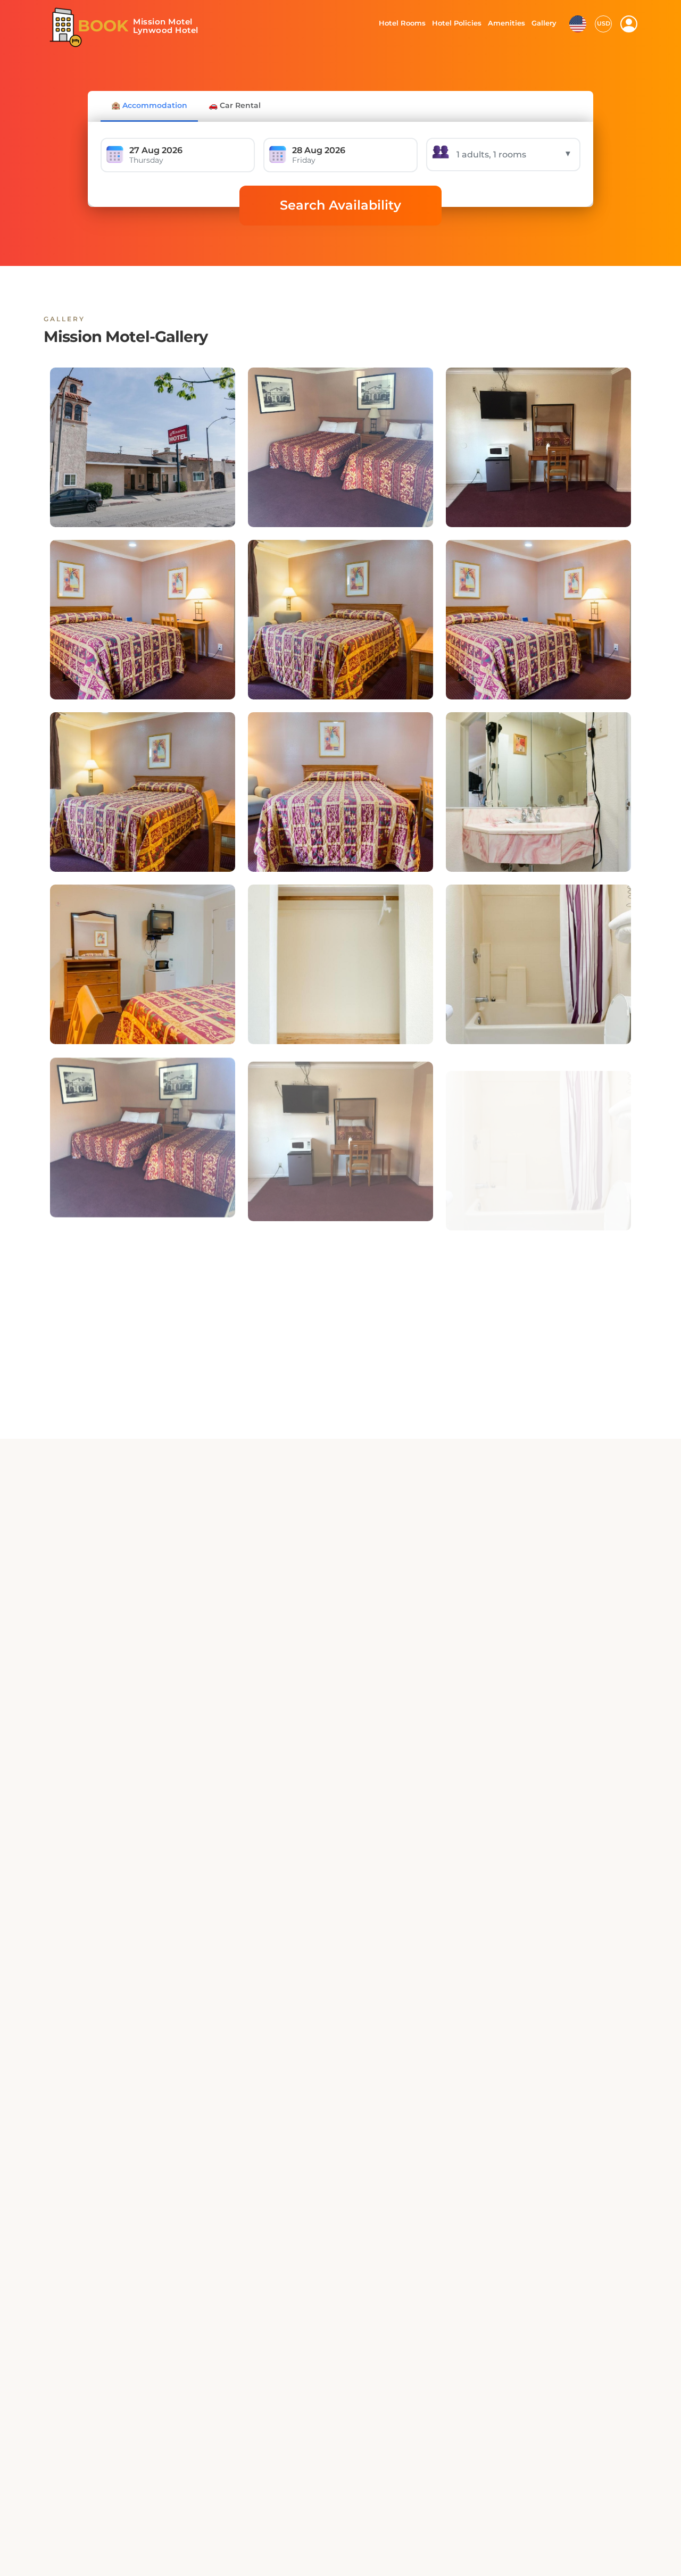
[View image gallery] (143, 447)
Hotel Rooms (399, 23)
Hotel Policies (455, 23)
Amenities (506, 23)
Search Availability (340, 205)
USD (604, 23)
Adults (429, 1699)
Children (546, 1699)
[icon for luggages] (578, 23)
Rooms (315, 1699)
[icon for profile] (629, 24)
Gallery (544, 23)
